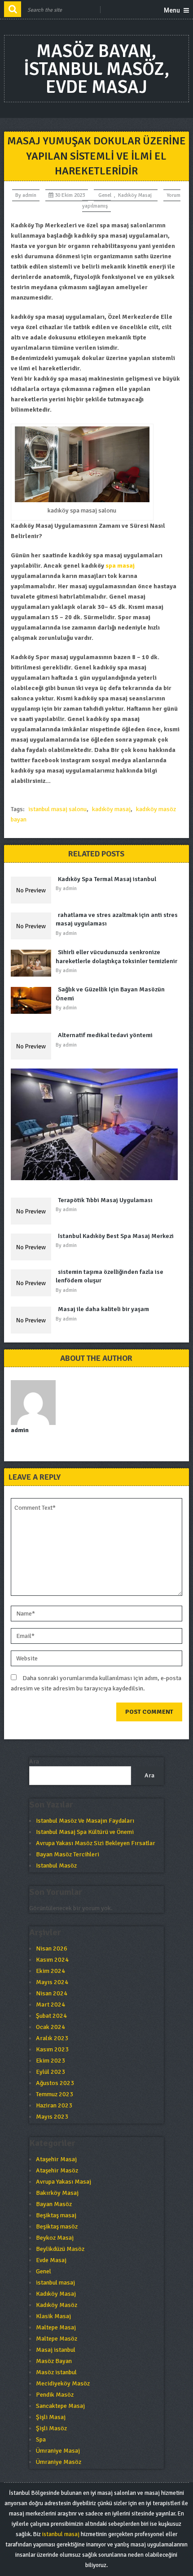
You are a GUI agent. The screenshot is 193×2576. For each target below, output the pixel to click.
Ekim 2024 (50, 1971)
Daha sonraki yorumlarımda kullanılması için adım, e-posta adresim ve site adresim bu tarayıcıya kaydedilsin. (96, 1683)
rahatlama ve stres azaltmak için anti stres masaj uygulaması (117, 919)
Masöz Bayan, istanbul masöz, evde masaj (96, 69)
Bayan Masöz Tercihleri (68, 1854)
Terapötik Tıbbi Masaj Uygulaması (105, 1200)
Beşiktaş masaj (56, 2215)
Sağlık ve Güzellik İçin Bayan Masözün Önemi (110, 994)
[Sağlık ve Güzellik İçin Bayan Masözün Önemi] (33, 1000)
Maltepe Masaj (56, 2327)
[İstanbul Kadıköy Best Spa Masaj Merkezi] (33, 1247)
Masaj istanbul (56, 2350)
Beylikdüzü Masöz (60, 2249)
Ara (34, 1761)
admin (29, 195)
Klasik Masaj (53, 2316)
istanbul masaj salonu (57, 809)
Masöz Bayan (54, 2361)
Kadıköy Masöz (57, 2305)
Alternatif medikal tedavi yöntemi (105, 1035)
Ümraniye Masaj (58, 2451)
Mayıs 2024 (52, 1982)
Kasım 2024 (52, 1960)
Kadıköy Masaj (135, 195)
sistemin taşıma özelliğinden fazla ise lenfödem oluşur (110, 1276)
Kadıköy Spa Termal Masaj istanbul (107, 879)
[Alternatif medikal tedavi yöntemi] (33, 1046)
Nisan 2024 (52, 1993)
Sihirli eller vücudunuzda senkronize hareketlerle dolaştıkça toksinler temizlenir (116, 957)
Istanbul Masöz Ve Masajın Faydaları (85, 1821)
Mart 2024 (50, 2005)
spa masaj (120, 566)
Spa (41, 2439)
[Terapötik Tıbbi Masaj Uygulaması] (33, 1211)
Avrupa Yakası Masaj (64, 2182)
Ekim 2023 (50, 2061)
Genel (105, 195)
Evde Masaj (51, 2260)
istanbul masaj (55, 2283)
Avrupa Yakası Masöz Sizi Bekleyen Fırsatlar (96, 1843)
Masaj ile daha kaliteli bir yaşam (103, 1309)
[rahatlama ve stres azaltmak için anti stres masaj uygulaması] (33, 926)
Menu (172, 10)
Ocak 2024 (50, 2027)
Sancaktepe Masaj (60, 2406)
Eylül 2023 (50, 2072)
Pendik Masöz (55, 2395)
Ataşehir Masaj (56, 2159)
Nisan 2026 (52, 1948)
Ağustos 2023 (55, 2083)
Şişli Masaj (51, 2417)
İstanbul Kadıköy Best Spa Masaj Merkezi (116, 1236)
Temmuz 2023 (55, 2094)
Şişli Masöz (51, 2428)
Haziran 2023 (54, 2105)
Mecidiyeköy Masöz (63, 2383)
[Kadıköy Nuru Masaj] (97, 1124)
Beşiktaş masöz (57, 2226)
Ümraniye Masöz (59, 2462)
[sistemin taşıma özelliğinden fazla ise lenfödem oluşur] (33, 1283)
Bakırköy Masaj (57, 2193)
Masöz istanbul (56, 2372)
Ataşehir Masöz (57, 2170)
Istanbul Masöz (56, 1866)
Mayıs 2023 (52, 2117)
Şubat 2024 (51, 2016)
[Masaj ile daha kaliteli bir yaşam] (33, 1320)
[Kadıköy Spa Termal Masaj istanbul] (33, 890)
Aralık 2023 (52, 2038)
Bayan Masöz (54, 2204)
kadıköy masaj (111, 809)
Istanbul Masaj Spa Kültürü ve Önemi (85, 1832)
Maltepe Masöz (57, 2339)
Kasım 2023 (52, 2049)
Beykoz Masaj (55, 2238)
